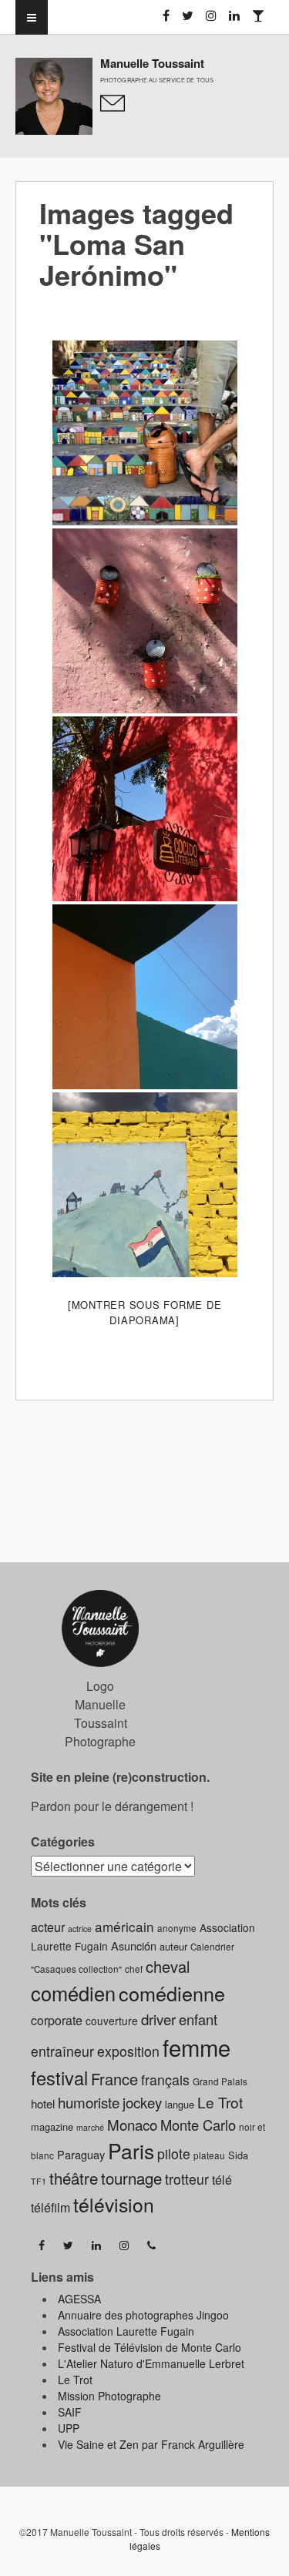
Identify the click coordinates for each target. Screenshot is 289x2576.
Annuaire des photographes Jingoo (143, 2315)
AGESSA (79, 2299)
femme (197, 2047)
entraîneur (62, 2051)
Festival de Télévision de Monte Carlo (150, 2347)
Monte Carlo (198, 2125)
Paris (131, 2151)
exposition (128, 2051)
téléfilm (50, 2207)
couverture (112, 2021)
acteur (48, 1927)
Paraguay (81, 2154)
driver (158, 2019)
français (165, 2080)
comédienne (172, 1993)
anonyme (177, 1928)
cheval (168, 1966)
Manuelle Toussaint (152, 63)
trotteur (187, 2179)
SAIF (70, 2412)
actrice (80, 1929)
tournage (131, 2178)
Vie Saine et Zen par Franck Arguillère (151, 2444)
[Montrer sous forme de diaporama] (145, 1312)
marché (90, 2127)
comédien (73, 1993)
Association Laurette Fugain (126, 2331)
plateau (209, 2155)
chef (134, 1969)
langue (180, 2104)
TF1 (39, 2181)
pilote (174, 2153)
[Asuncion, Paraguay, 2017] (145, 433)
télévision (114, 2204)
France (114, 2079)
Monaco (132, 2124)
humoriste (89, 2102)
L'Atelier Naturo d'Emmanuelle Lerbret (151, 2363)
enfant (198, 2019)
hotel (43, 2103)
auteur (173, 1946)
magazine (52, 2127)
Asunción (134, 1945)
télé (222, 2180)
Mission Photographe (109, 2396)
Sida (238, 2155)
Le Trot (220, 2102)
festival (59, 2078)
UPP (69, 2428)
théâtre (74, 2178)
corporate (57, 2020)
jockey (142, 2102)
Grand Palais (220, 2081)
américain (124, 1926)
